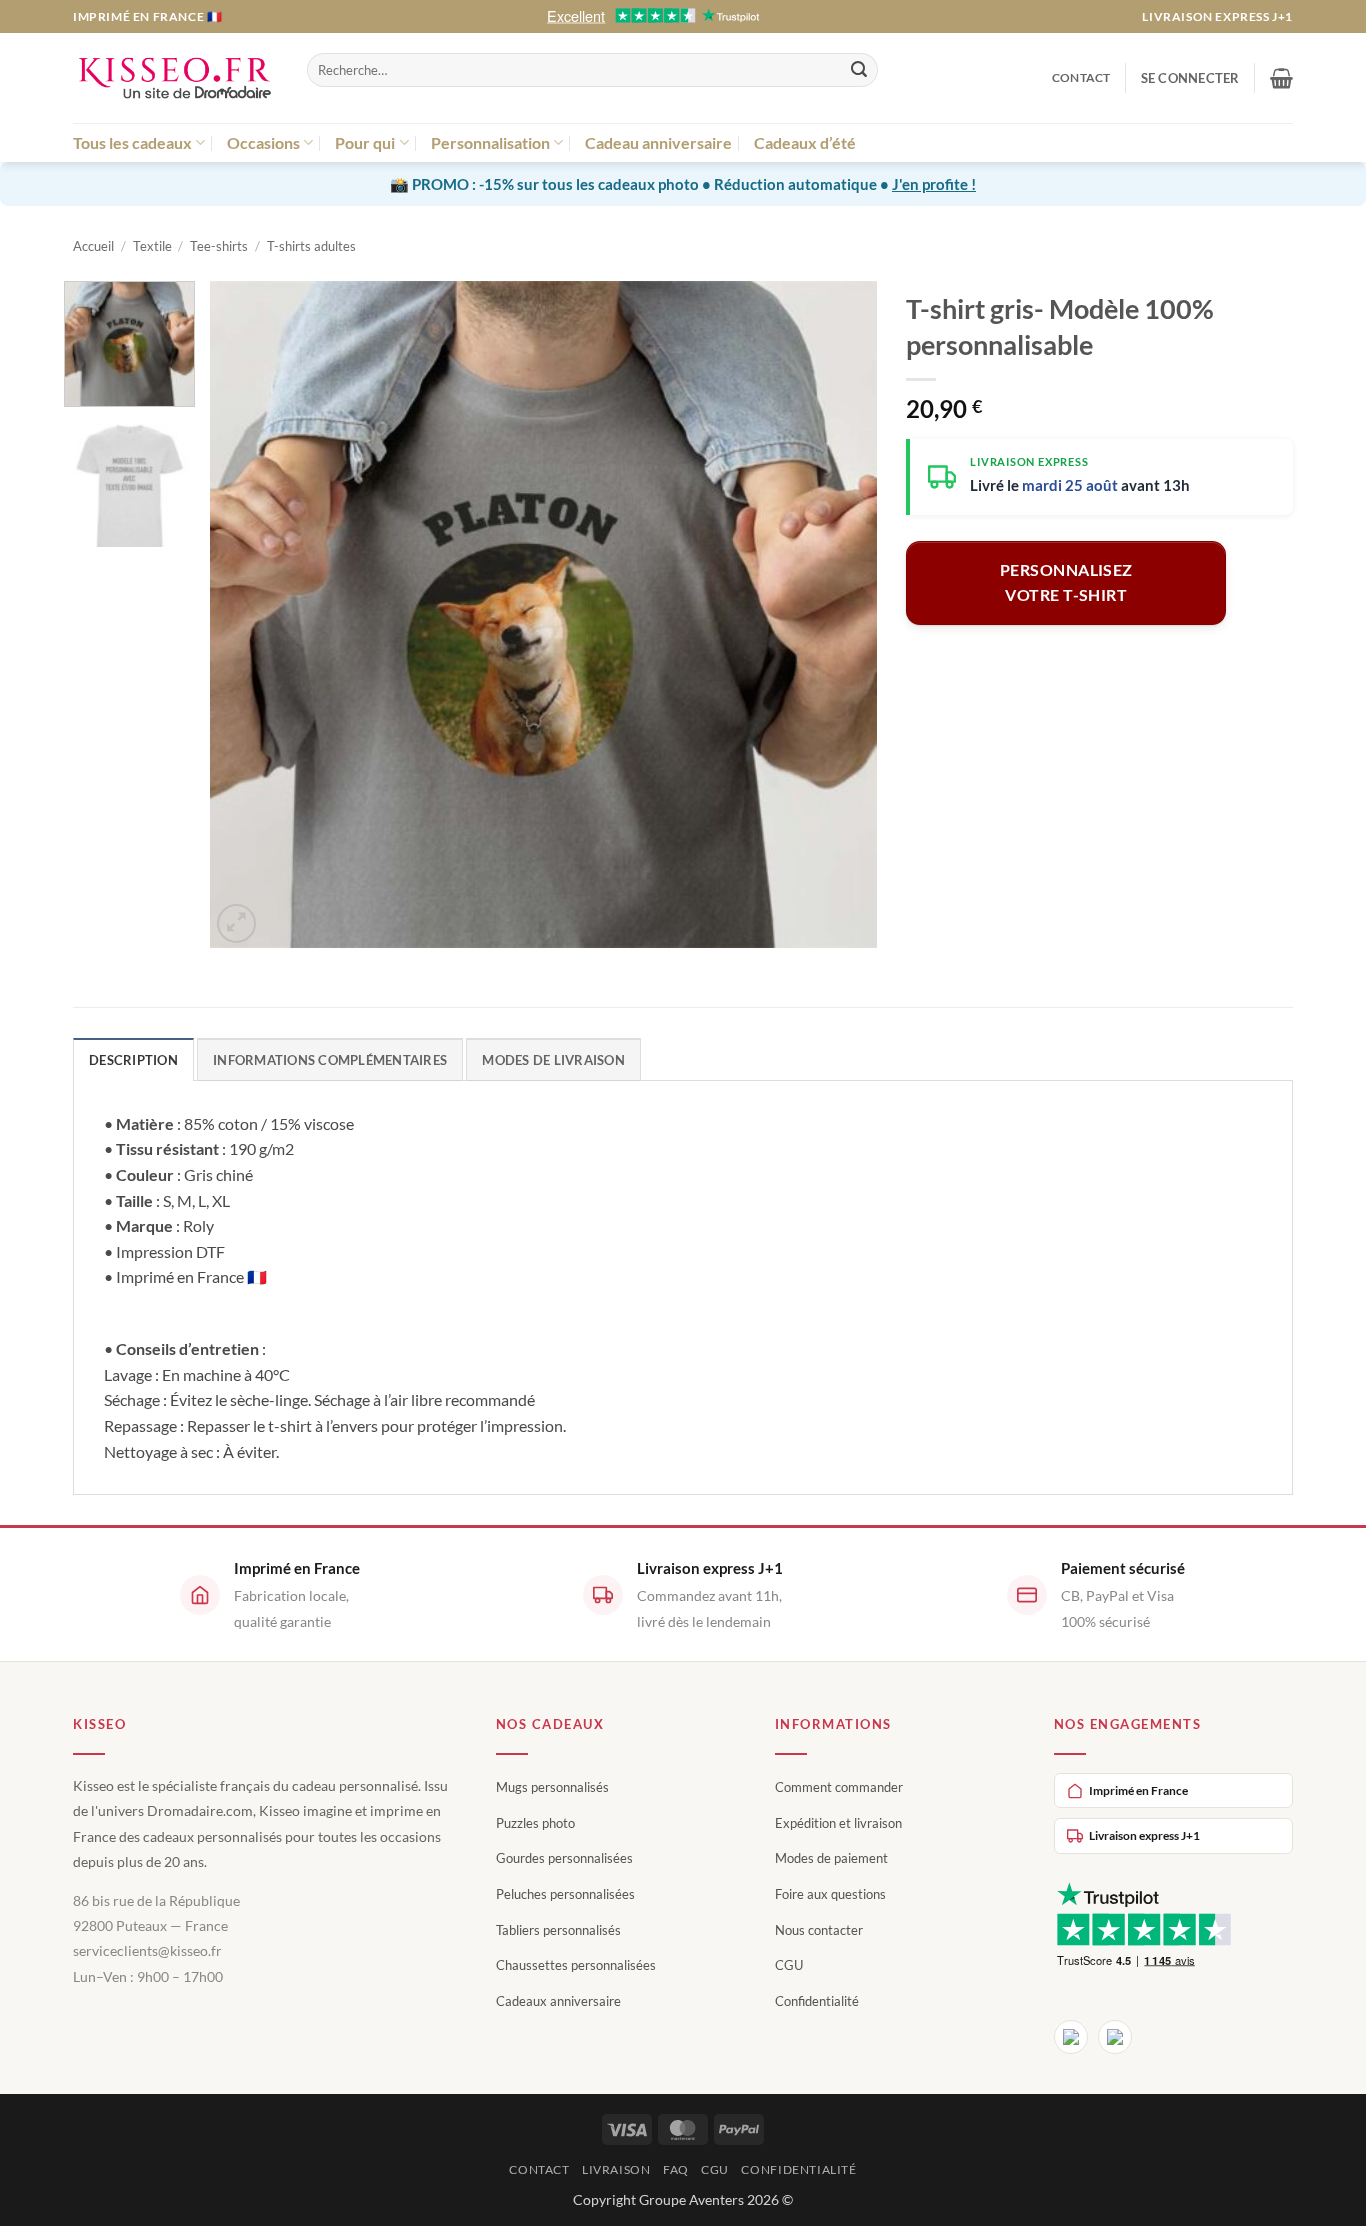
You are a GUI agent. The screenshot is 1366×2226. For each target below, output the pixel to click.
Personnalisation (490, 142)
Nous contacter (819, 1930)
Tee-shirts (219, 246)
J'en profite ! (934, 184)
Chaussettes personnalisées (576, 1965)
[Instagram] (1115, 2037)
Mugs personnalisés (552, 1787)
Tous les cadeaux (132, 142)
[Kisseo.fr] (175, 78)
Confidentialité (817, 2001)
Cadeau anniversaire (658, 142)
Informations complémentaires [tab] (330, 1060)
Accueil (93, 246)
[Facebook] (1071, 2037)
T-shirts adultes (311, 246)
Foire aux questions (830, 1894)
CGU (789, 1965)
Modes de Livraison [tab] (553, 1060)
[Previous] (249, 614)
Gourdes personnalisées (564, 1858)
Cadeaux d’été (805, 142)
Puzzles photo (535, 1823)
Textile (152, 246)
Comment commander (839, 1787)
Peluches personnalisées (565, 1894)
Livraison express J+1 (1217, 16)
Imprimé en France (1138, 1790)
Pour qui (365, 142)
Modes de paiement (831, 1858)
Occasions (263, 142)
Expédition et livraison (838, 1823)
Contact (1081, 77)
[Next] (838, 614)
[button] (1190, 78)
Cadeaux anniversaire (558, 2001)
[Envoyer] (859, 70)
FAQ (676, 2169)
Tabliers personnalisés (558, 1930)
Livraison (616, 2169)
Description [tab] (133, 1060)
